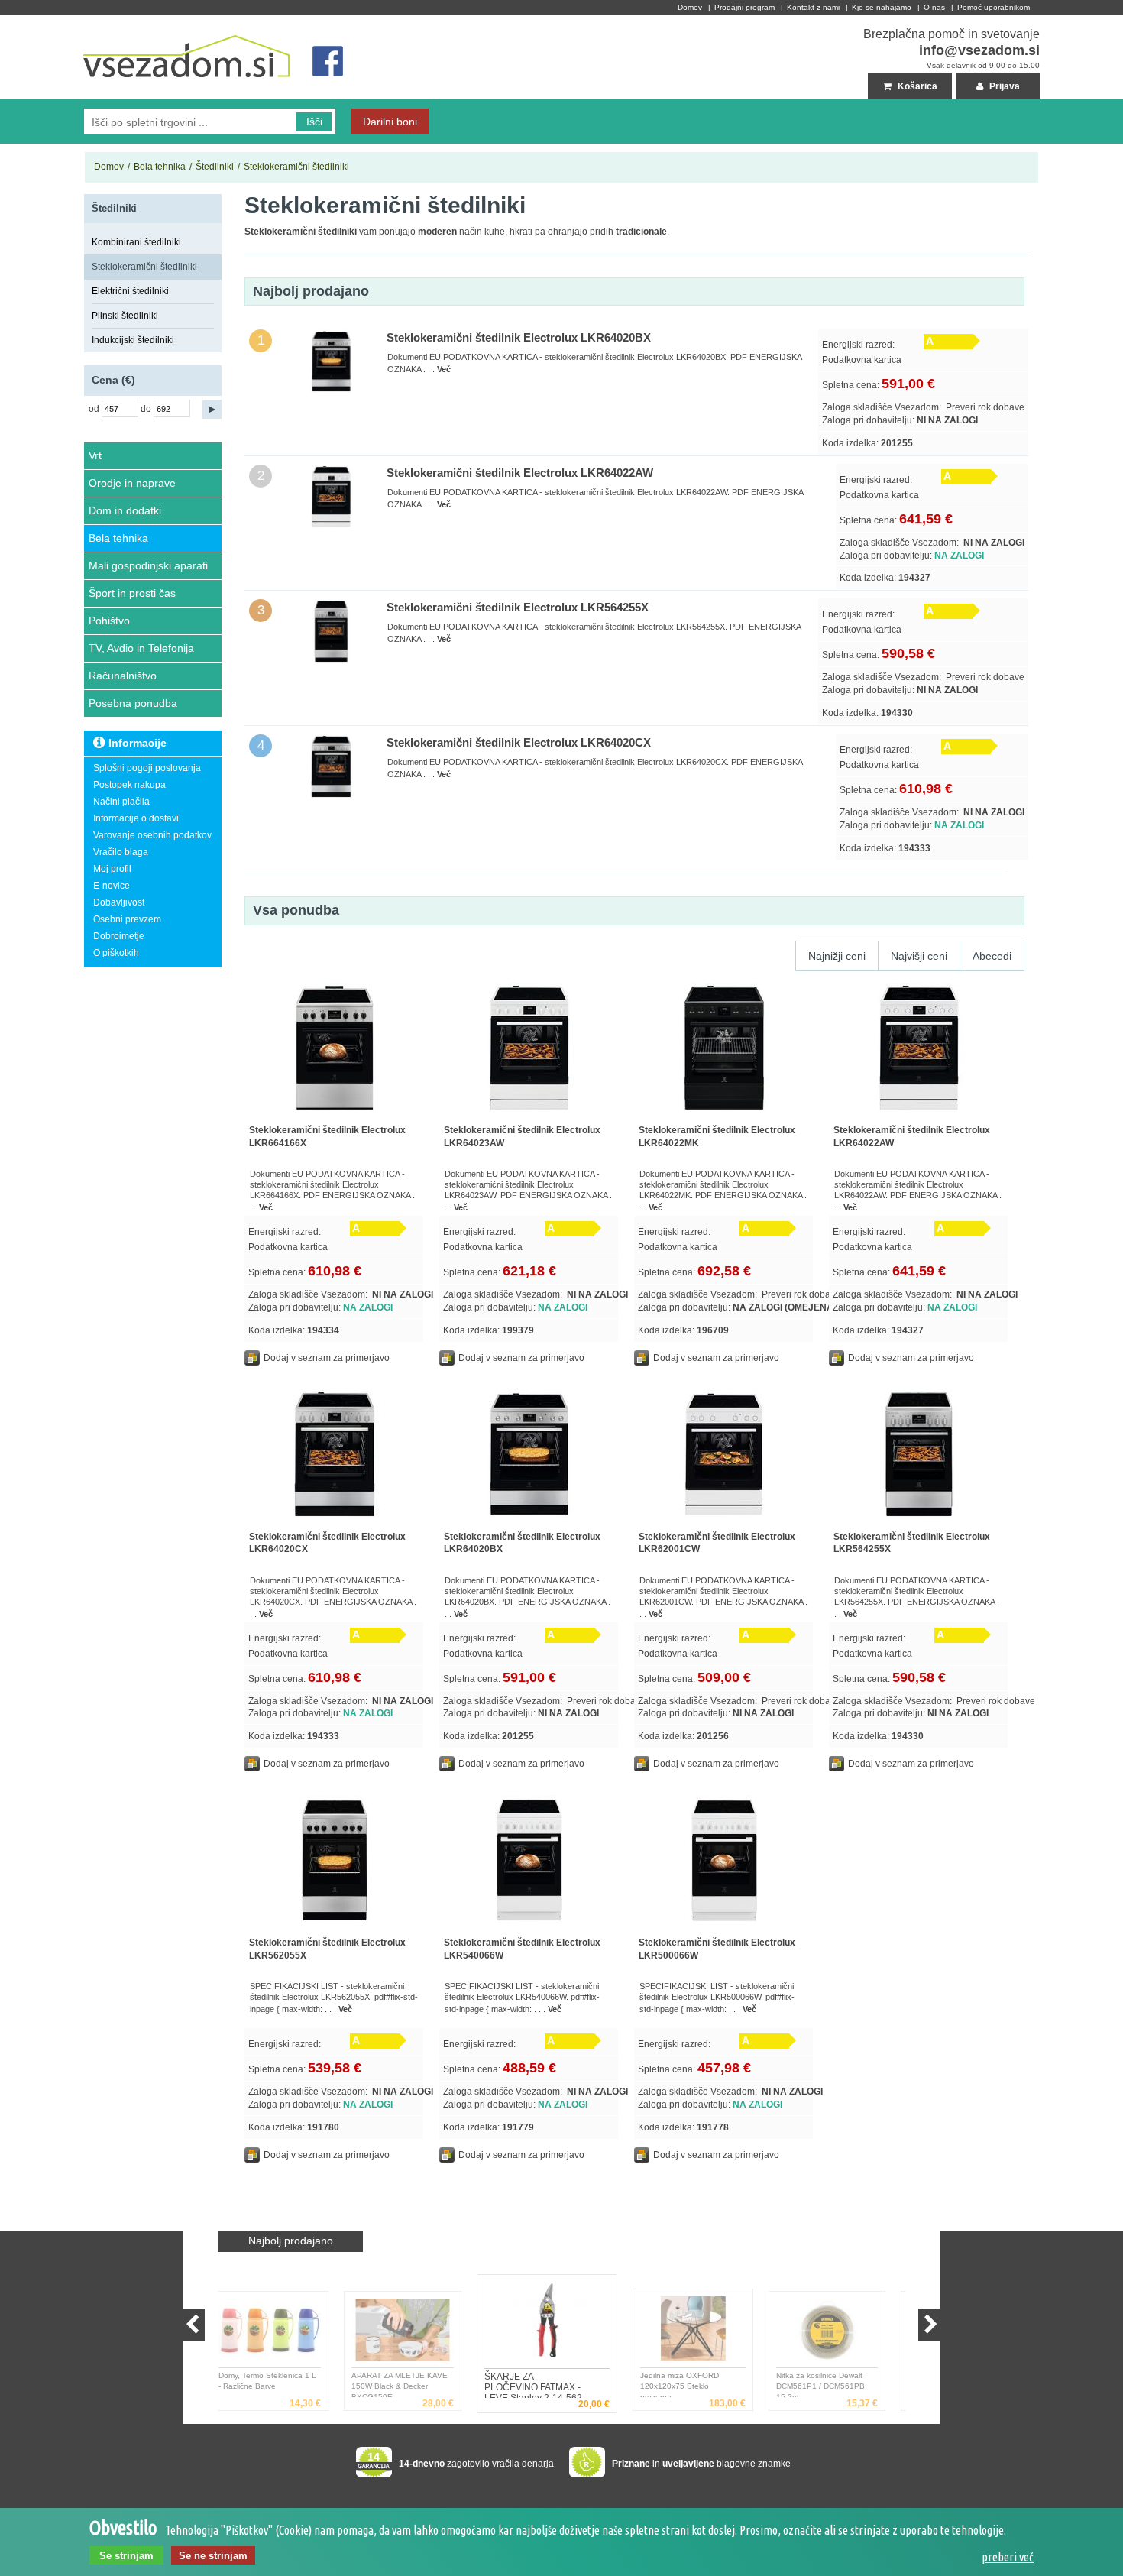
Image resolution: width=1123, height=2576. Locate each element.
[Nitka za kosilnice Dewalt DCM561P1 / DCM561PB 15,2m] (710, 2333)
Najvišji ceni (919, 956)
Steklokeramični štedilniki (296, 167)
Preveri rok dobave (985, 407)
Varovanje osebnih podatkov (152, 835)
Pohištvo (109, 621)
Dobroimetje (119, 936)
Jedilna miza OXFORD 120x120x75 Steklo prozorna (547, 2385)
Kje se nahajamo (882, 7)
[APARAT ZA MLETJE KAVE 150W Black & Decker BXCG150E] (285, 2333)
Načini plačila (121, 802)
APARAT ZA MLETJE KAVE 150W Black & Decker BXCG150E (282, 2384)
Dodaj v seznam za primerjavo (327, 1358)
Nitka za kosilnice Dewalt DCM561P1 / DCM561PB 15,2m (703, 2384)
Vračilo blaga (121, 852)
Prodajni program (744, 7)
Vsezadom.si (111, 21)
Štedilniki (215, 167)
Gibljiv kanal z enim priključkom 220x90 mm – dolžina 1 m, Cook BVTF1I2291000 (836, 2384)
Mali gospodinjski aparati (148, 565)
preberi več (1008, 2557)
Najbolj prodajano (291, 2241)
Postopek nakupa (129, 785)
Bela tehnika (160, 167)
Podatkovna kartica (862, 360)
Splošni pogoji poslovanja (147, 768)
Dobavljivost (119, 902)
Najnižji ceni (837, 956)
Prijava (1003, 86)
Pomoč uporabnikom (994, 7)
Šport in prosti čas (132, 593)
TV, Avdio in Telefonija (141, 648)
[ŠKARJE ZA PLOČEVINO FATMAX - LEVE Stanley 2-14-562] (418, 2333)
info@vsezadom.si (979, 50)
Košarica (916, 86)
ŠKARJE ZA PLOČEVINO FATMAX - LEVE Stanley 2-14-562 (414, 2384)
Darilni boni (390, 122)
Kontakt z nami (813, 7)
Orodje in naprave (132, 483)
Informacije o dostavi (136, 818)
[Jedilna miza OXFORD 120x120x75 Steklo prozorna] (564, 2324)
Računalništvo (123, 676)
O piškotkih (116, 953)
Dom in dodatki (125, 510)
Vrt (95, 455)
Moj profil (112, 869)
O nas (934, 7)
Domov (690, 7)
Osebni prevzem (127, 919)
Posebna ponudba (133, 703)
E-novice (112, 886)
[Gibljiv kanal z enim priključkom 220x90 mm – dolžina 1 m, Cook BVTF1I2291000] (843, 2333)
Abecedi (992, 956)
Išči (314, 122)
